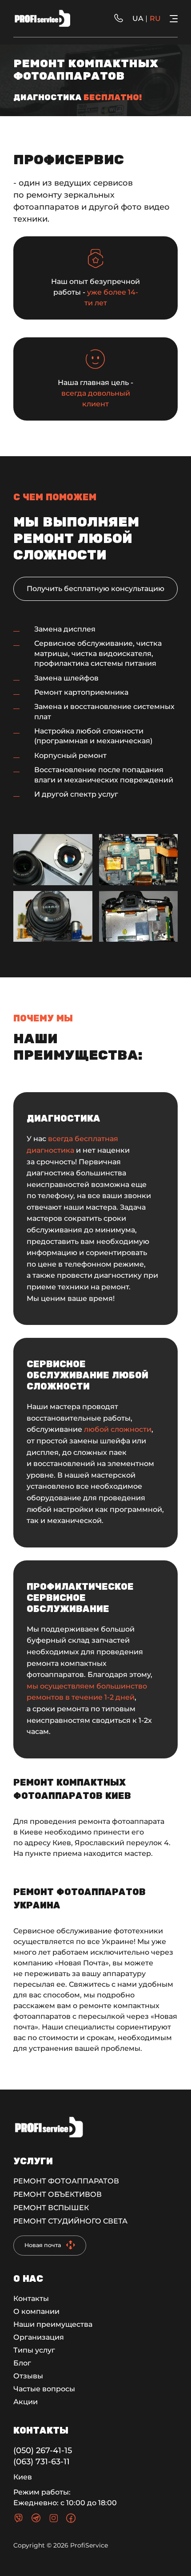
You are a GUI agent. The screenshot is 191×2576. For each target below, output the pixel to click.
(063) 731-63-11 (42, 2462)
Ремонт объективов (58, 2194)
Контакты (31, 2299)
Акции (26, 2402)
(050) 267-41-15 (43, 2450)
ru (155, 18)
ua (138, 18)
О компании (36, 2311)
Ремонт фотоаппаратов (66, 2181)
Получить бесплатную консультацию (95, 589)
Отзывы (28, 2376)
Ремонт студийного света (70, 2221)
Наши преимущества (53, 2324)
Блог (22, 2363)
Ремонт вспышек (51, 2208)
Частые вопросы (44, 2389)
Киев (23, 2477)
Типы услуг (34, 2350)
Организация (39, 2337)
